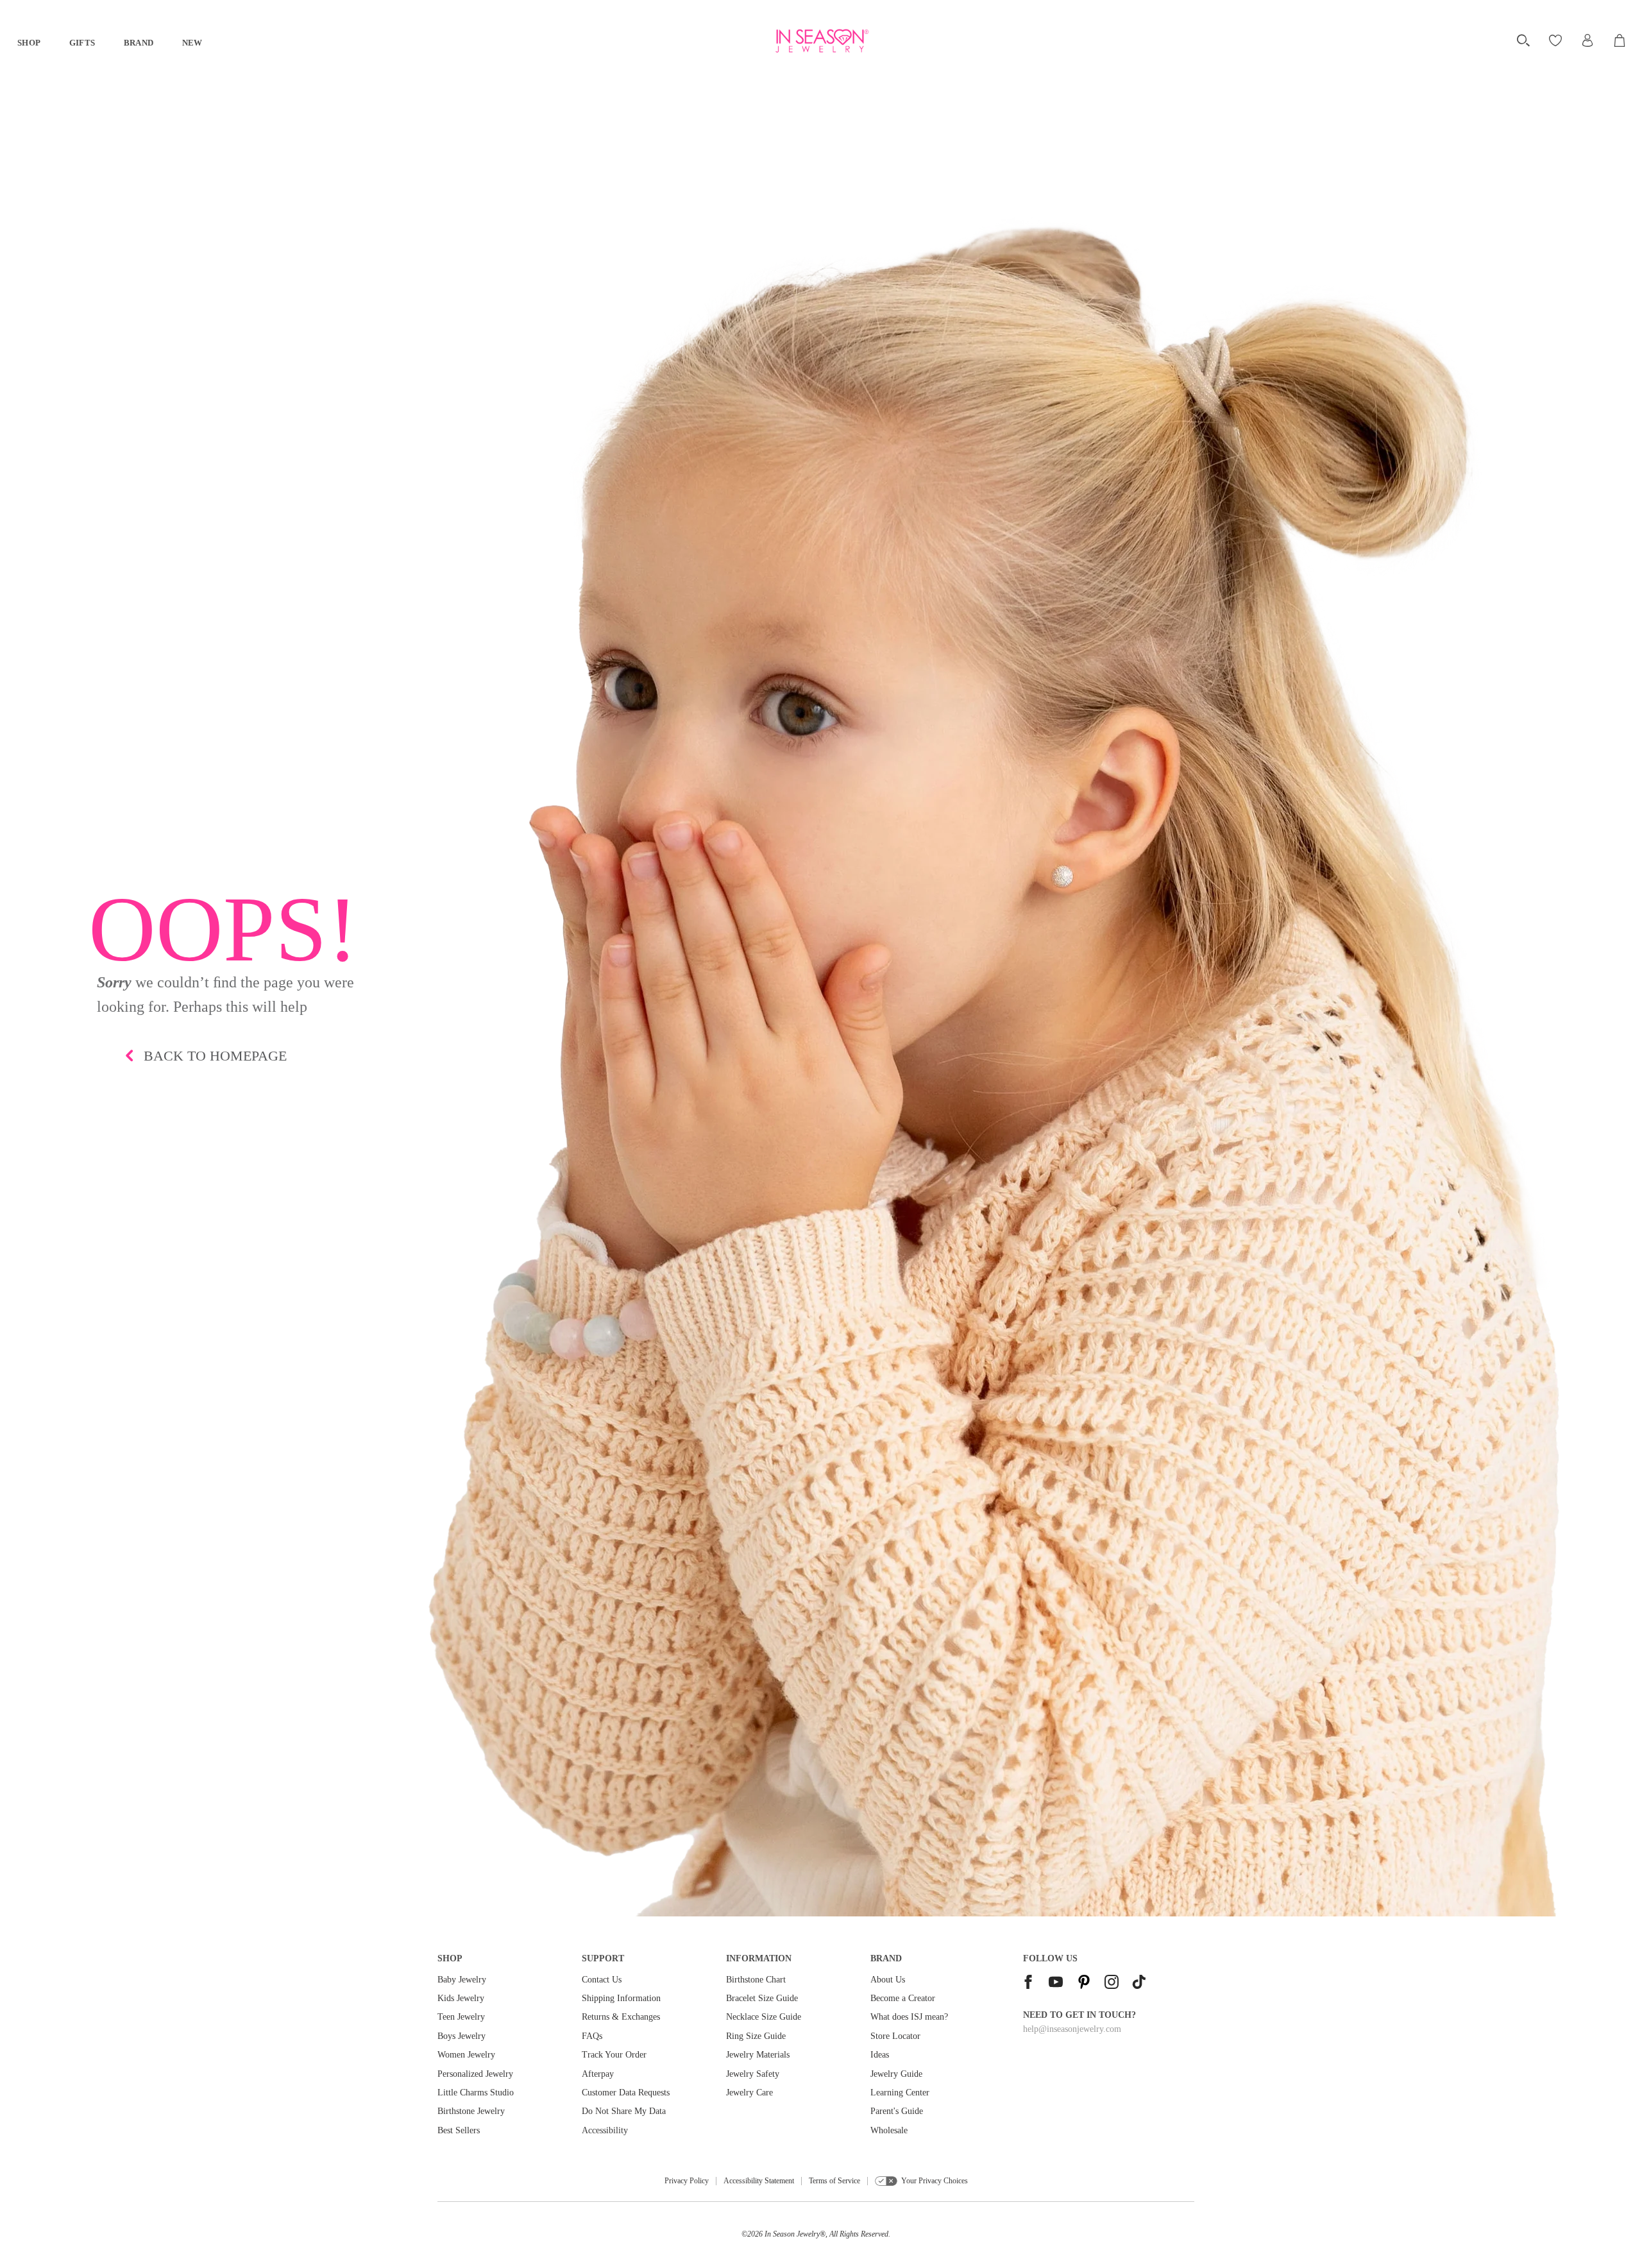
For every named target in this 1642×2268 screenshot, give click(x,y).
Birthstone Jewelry (471, 2111)
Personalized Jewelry (475, 2074)
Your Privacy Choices (935, 2181)
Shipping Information (621, 1998)
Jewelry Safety (753, 2074)
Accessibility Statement (759, 2181)
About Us (888, 1980)
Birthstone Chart (756, 1980)
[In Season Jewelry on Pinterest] (1084, 1983)
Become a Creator (903, 1998)
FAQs (592, 2036)
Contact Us (602, 1980)
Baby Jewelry (462, 1980)
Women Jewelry (466, 2055)
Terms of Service (834, 2181)
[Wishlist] (1557, 40)
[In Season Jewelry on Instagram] (1112, 1983)
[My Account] (1587, 40)
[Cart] (1621, 40)
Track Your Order (614, 2055)
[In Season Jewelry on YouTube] (1056, 1983)
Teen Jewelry (461, 2017)
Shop (29, 43)
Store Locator (895, 2036)
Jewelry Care (749, 2093)
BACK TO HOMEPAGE (215, 1056)
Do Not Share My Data (624, 2111)
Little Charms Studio (476, 2093)
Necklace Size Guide (764, 2017)
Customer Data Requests (626, 2093)
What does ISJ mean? (909, 2017)
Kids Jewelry (461, 1998)
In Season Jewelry (792, 2234)
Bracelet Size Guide (762, 1998)
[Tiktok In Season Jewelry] (1139, 1983)
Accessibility (605, 2130)
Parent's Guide (897, 2111)
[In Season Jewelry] (821, 41)
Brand (139, 43)
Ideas (880, 2055)
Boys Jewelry (461, 2036)
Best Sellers (459, 2130)
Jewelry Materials (758, 2055)
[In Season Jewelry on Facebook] (1028, 1983)
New (192, 43)
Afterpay (598, 2074)
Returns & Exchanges (621, 2017)
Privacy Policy (687, 2181)
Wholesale (889, 2130)
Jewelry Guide (896, 2074)
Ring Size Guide (756, 2036)
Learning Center (900, 2093)
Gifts (82, 43)
